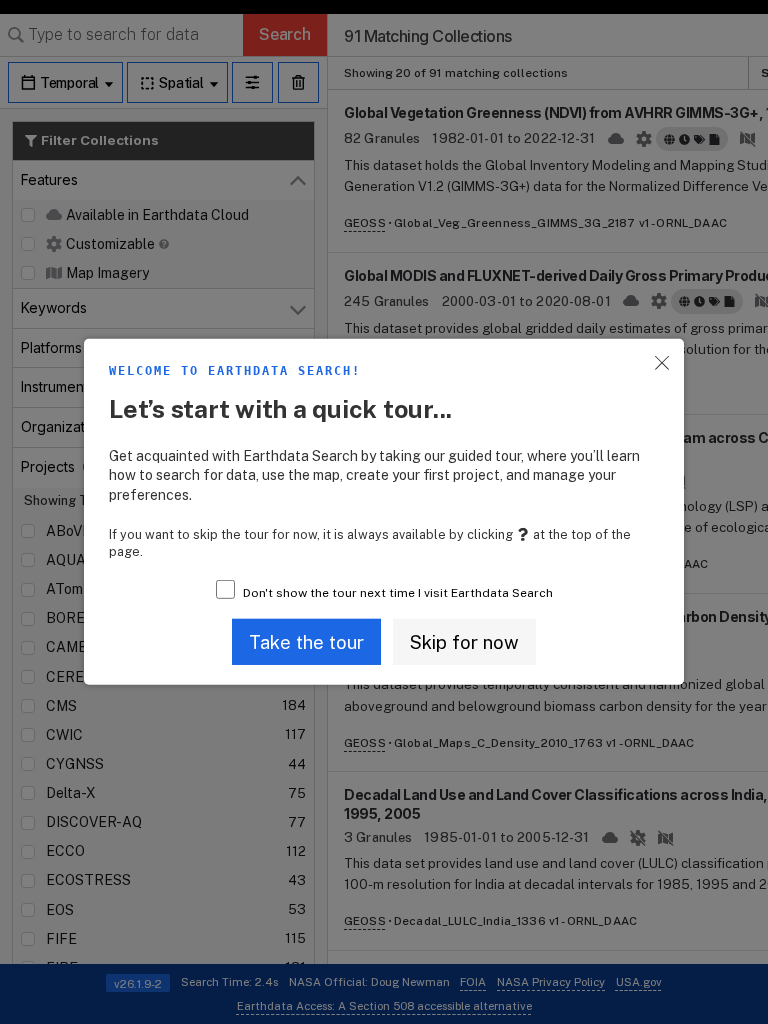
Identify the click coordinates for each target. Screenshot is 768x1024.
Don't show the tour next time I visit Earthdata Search (398, 593)
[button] (306, 642)
